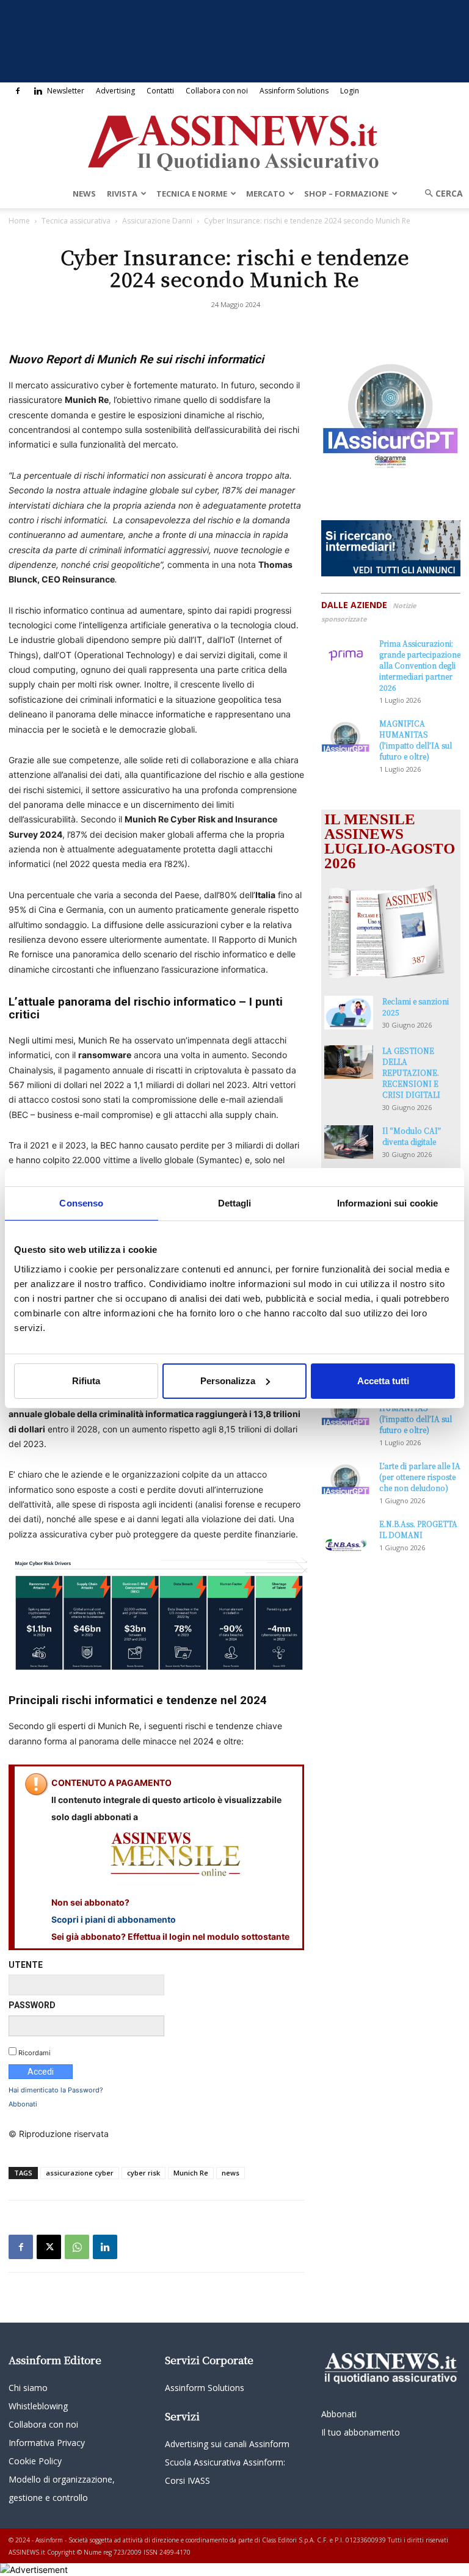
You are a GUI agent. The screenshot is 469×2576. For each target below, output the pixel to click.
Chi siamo (28, 2388)
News (84, 194)
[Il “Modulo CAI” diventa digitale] (349, 1142)
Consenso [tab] (81, 1203)
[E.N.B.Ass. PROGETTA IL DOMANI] (346, 1536)
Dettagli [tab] (235, 1203)
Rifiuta (86, 1381)
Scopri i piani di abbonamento (114, 1919)
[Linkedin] (38, 91)
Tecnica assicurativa (76, 221)
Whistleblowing (38, 2406)
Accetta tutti (383, 1381)
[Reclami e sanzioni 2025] (349, 1013)
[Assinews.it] (234, 140)
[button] (440, 193)
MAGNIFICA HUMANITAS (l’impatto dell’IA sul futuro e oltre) (416, 740)
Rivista (122, 194)
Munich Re (191, 2173)
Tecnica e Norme (192, 194)
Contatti (160, 91)
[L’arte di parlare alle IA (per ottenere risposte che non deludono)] (346, 1477)
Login (350, 91)
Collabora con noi (217, 91)
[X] (49, 2247)
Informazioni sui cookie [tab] (387, 1203)
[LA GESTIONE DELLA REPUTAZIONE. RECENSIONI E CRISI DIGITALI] (349, 1062)
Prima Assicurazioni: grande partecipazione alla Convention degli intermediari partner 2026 (420, 665)
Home (19, 221)
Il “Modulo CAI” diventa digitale (412, 1136)
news (231, 2173)
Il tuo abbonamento (361, 2432)
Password (32, 2005)
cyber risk (144, 2173)
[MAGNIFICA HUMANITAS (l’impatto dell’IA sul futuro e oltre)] (346, 735)
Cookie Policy (35, 2461)
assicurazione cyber (80, 2173)
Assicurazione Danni (157, 221)
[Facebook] (18, 91)
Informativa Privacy (47, 2443)
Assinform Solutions (294, 91)
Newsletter (66, 91)
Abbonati (23, 2104)
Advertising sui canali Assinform (227, 2444)
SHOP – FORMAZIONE (346, 194)
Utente (26, 1965)
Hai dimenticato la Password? (56, 2090)
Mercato (266, 194)
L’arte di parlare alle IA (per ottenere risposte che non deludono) (420, 1477)
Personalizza (228, 1381)
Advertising (115, 91)
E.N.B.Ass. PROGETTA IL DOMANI (418, 1529)
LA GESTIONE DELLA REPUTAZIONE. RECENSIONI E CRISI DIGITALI (411, 1072)
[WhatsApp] (77, 2247)
